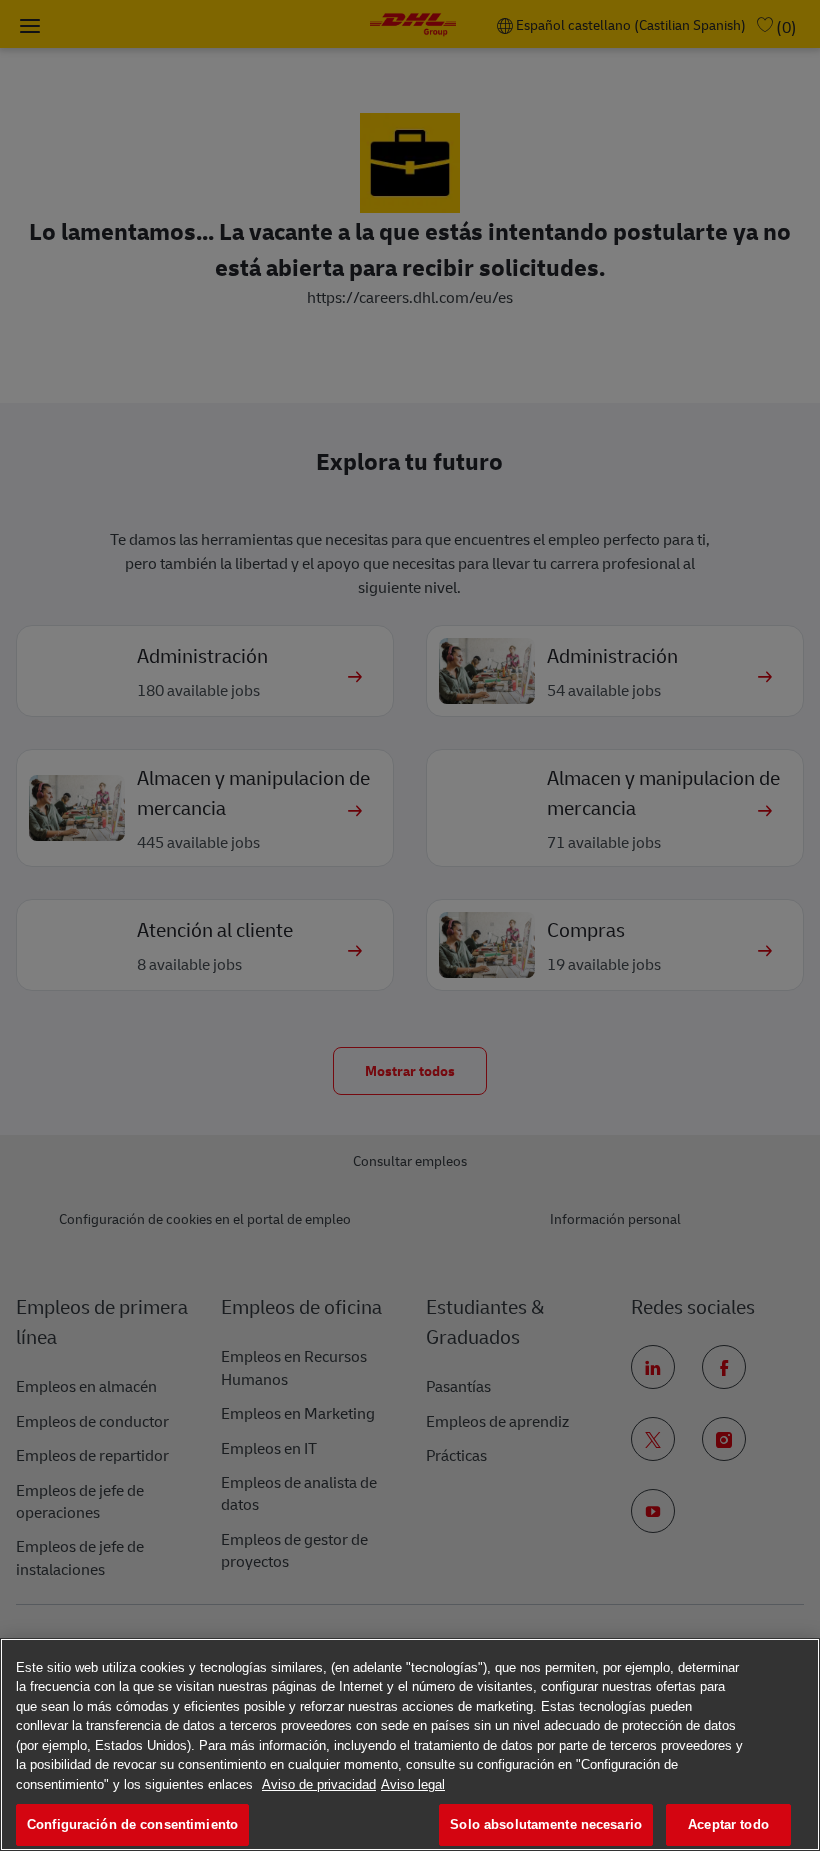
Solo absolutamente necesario (546, 1824)
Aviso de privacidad (319, 1784)
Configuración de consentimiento (132, 1824)
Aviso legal (413, 1784)
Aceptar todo (728, 1824)
